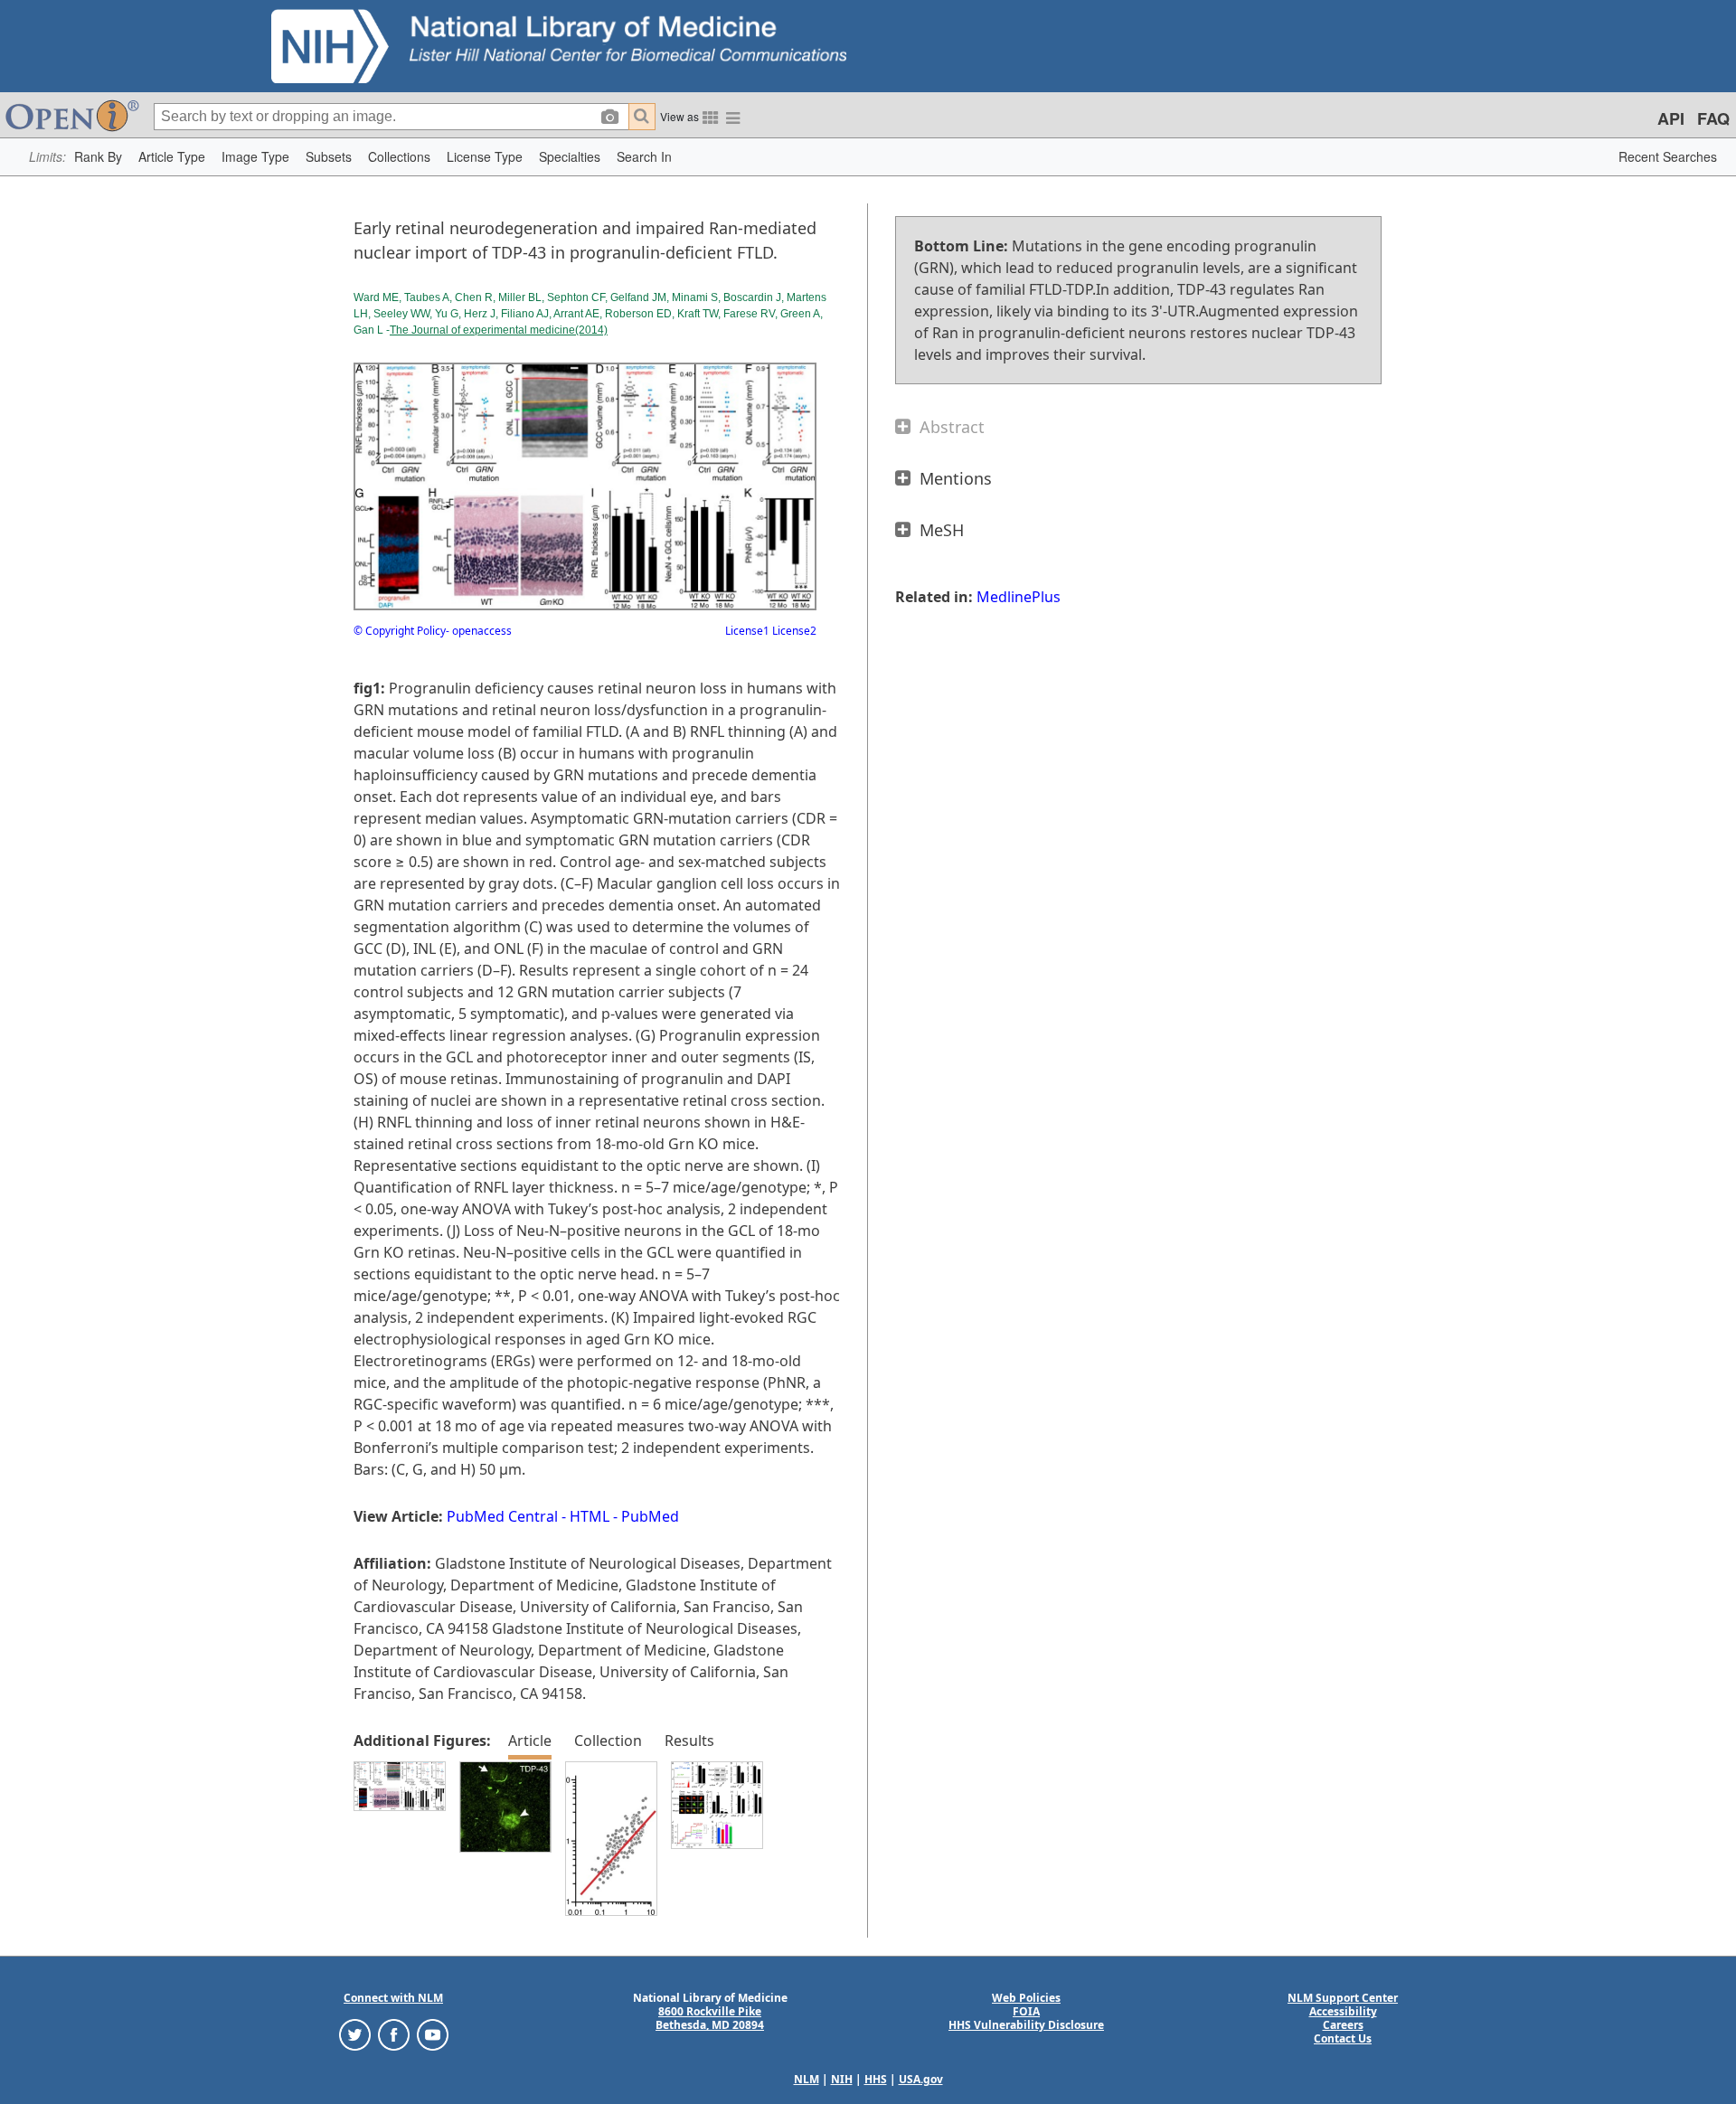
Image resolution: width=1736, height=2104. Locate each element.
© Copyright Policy (400, 631)
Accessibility (1343, 2011)
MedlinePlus (1019, 597)
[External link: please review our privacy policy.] (355, 2034)
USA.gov (921, 2079)
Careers (1343, 2025)
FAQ (1713, 118)
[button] (98, 157)
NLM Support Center (1343, 1998)
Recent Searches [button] (1668, 156)
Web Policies (1026, 1998)
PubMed (650, 1516)
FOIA (1026, 2011)
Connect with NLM (393, 1998)
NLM (807, 2079)
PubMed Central (502, 1516)
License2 (793, 631)
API (1671, 118)
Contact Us (1343, 2038)
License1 (747, 631)
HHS (876, 2079)
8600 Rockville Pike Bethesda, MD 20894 (710, 2018)
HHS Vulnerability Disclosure (1026, 2025)
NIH (842, 2079)
